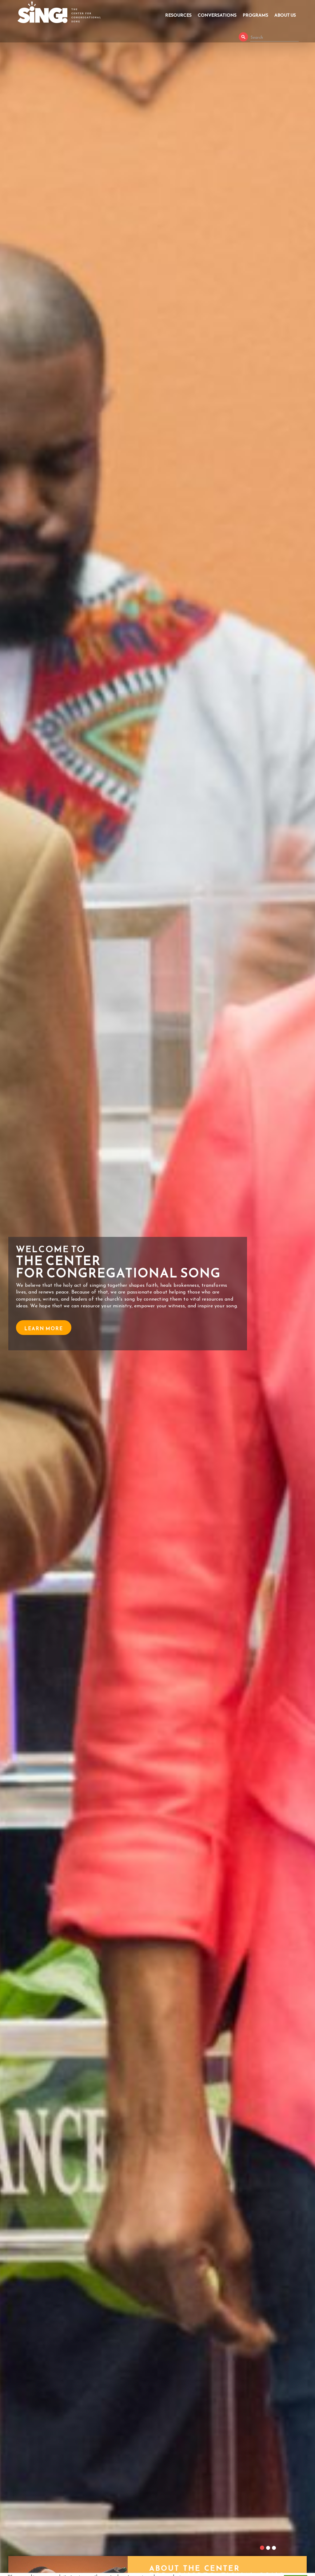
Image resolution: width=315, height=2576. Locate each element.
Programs (255, 15)
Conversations (217, 15)
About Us (285, 15)
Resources (178, 15)
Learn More (44, 1340)
